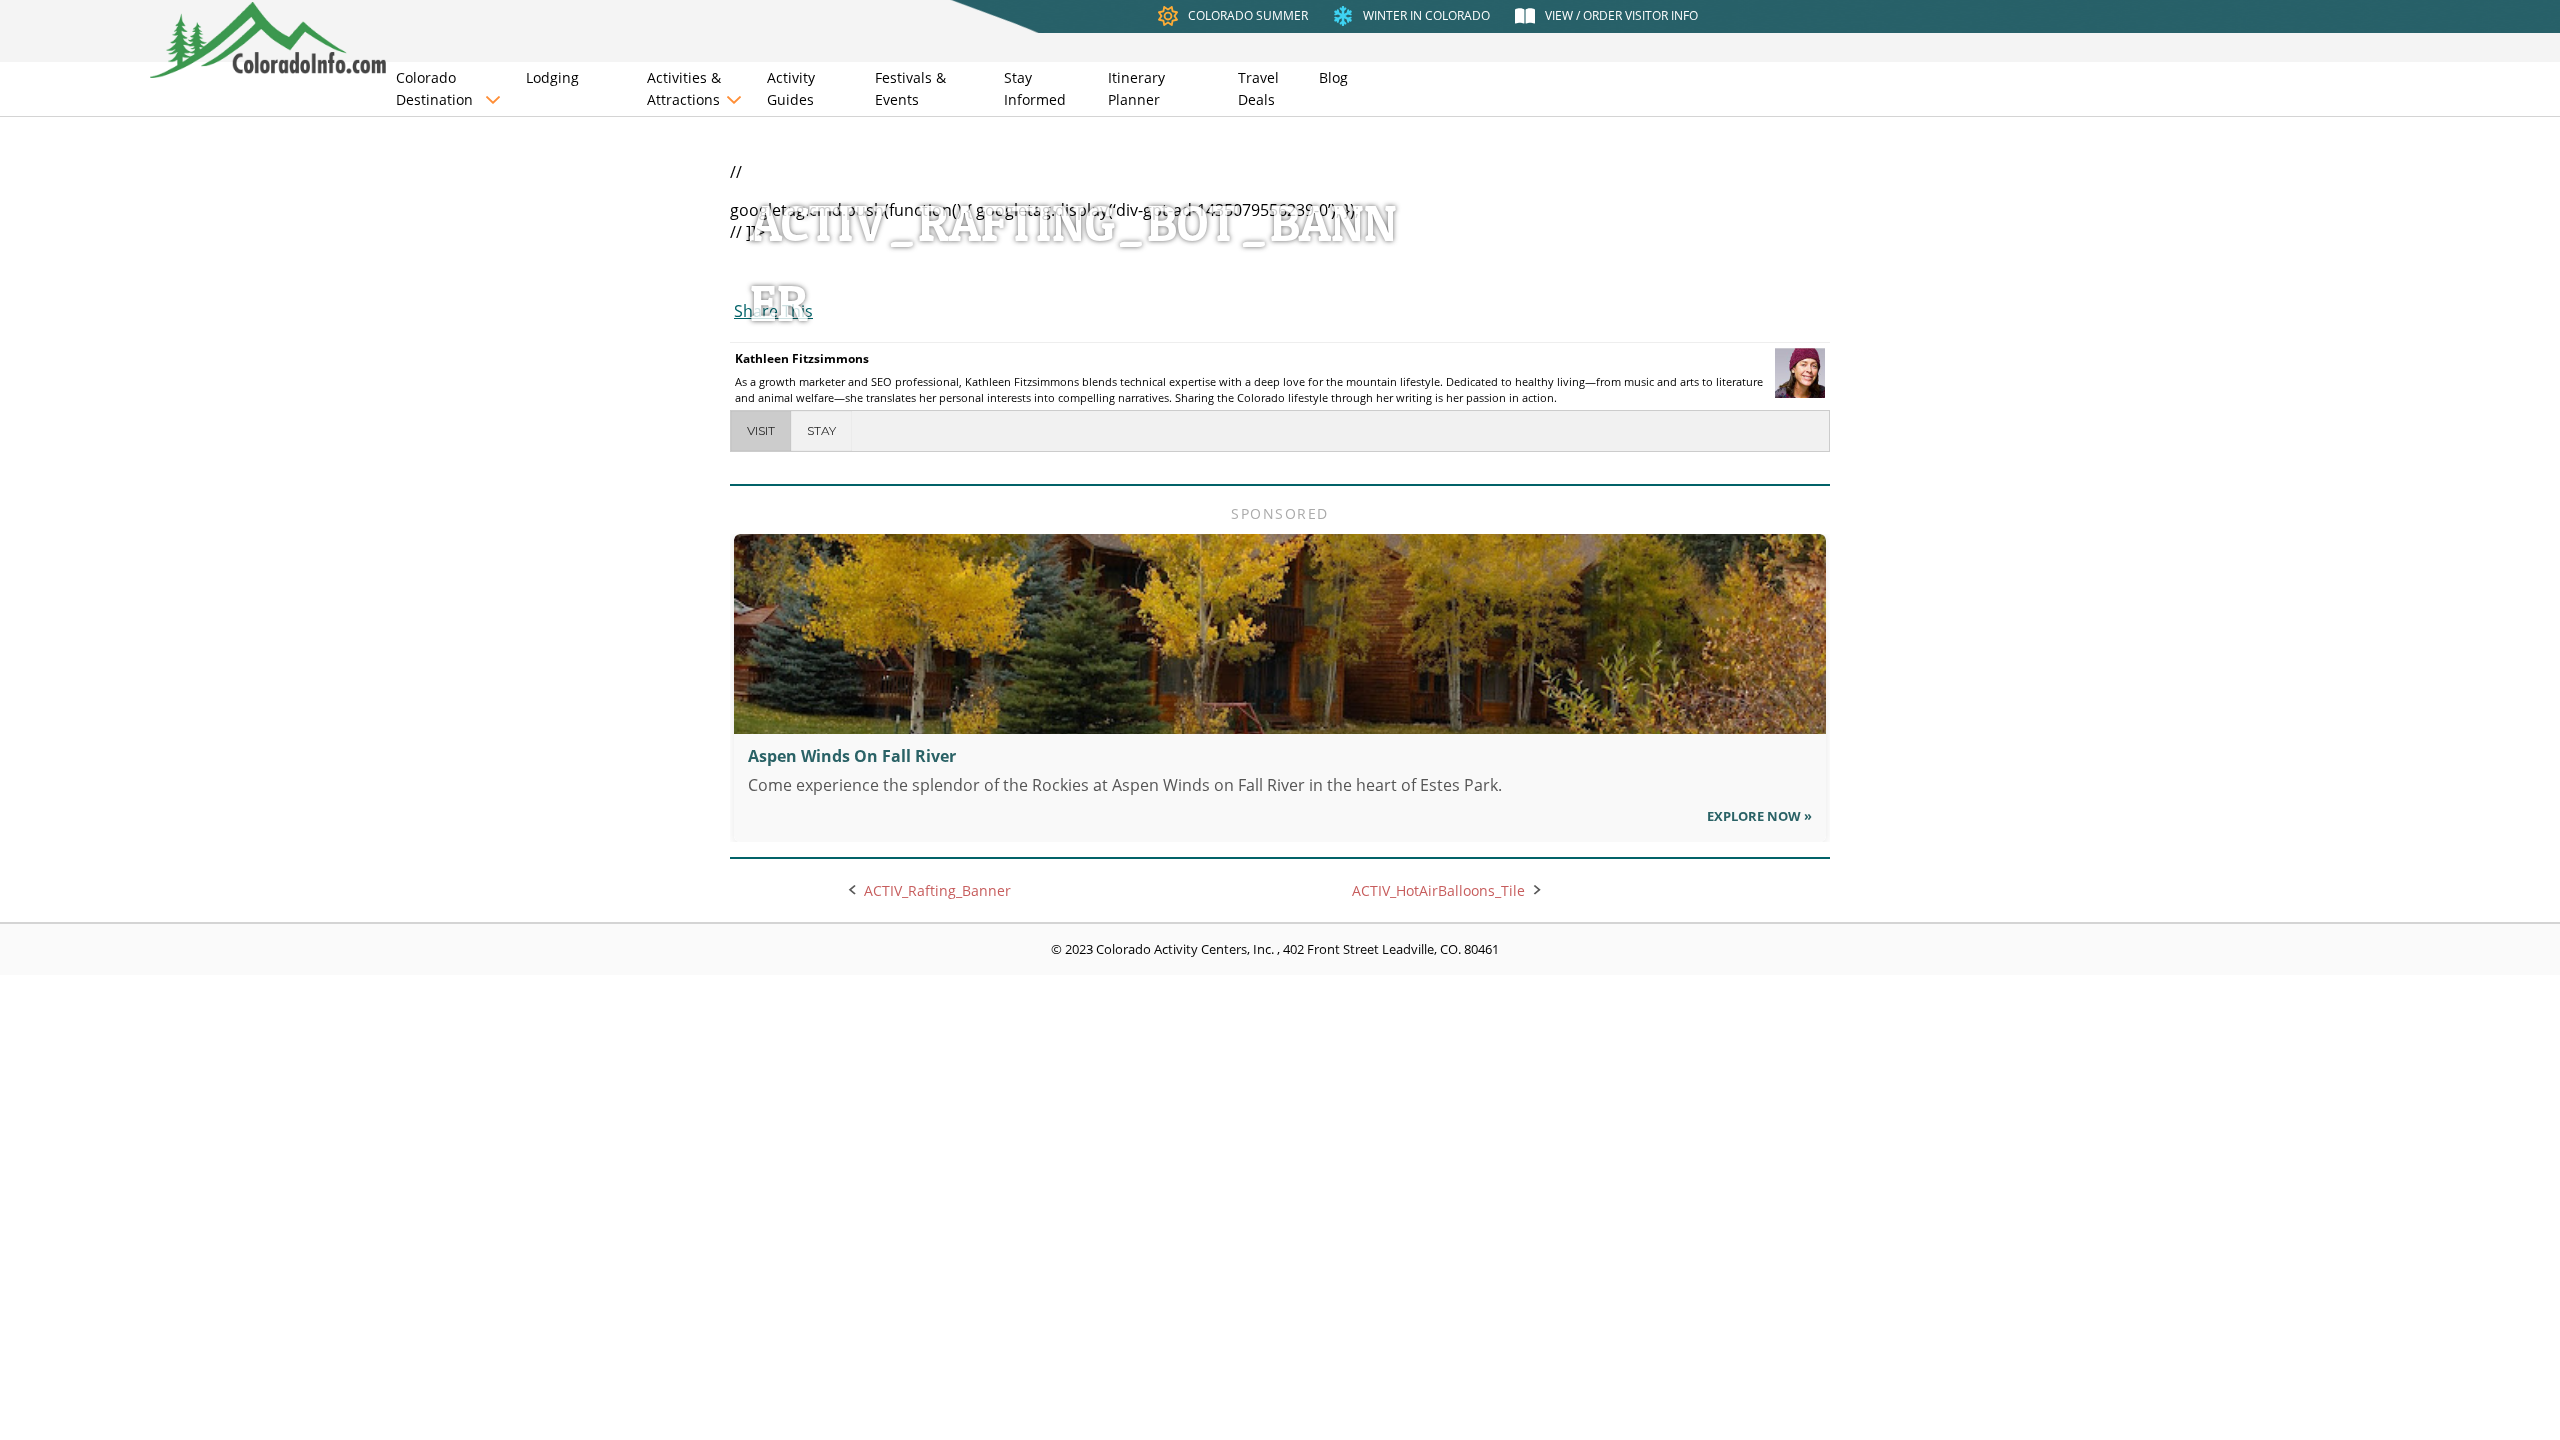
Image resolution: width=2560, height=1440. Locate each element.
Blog (1333, 77)
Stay (821, 430)
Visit (761, 430)
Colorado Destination (434, 88)
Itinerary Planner (1136, 88)
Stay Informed (1035, 88)
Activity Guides (791, 88)
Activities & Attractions (684, 88)
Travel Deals (1258, 88)
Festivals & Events (910, 88)
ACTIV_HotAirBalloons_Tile (1438, 890)
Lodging (552, 77)
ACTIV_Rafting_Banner (937, 890)
